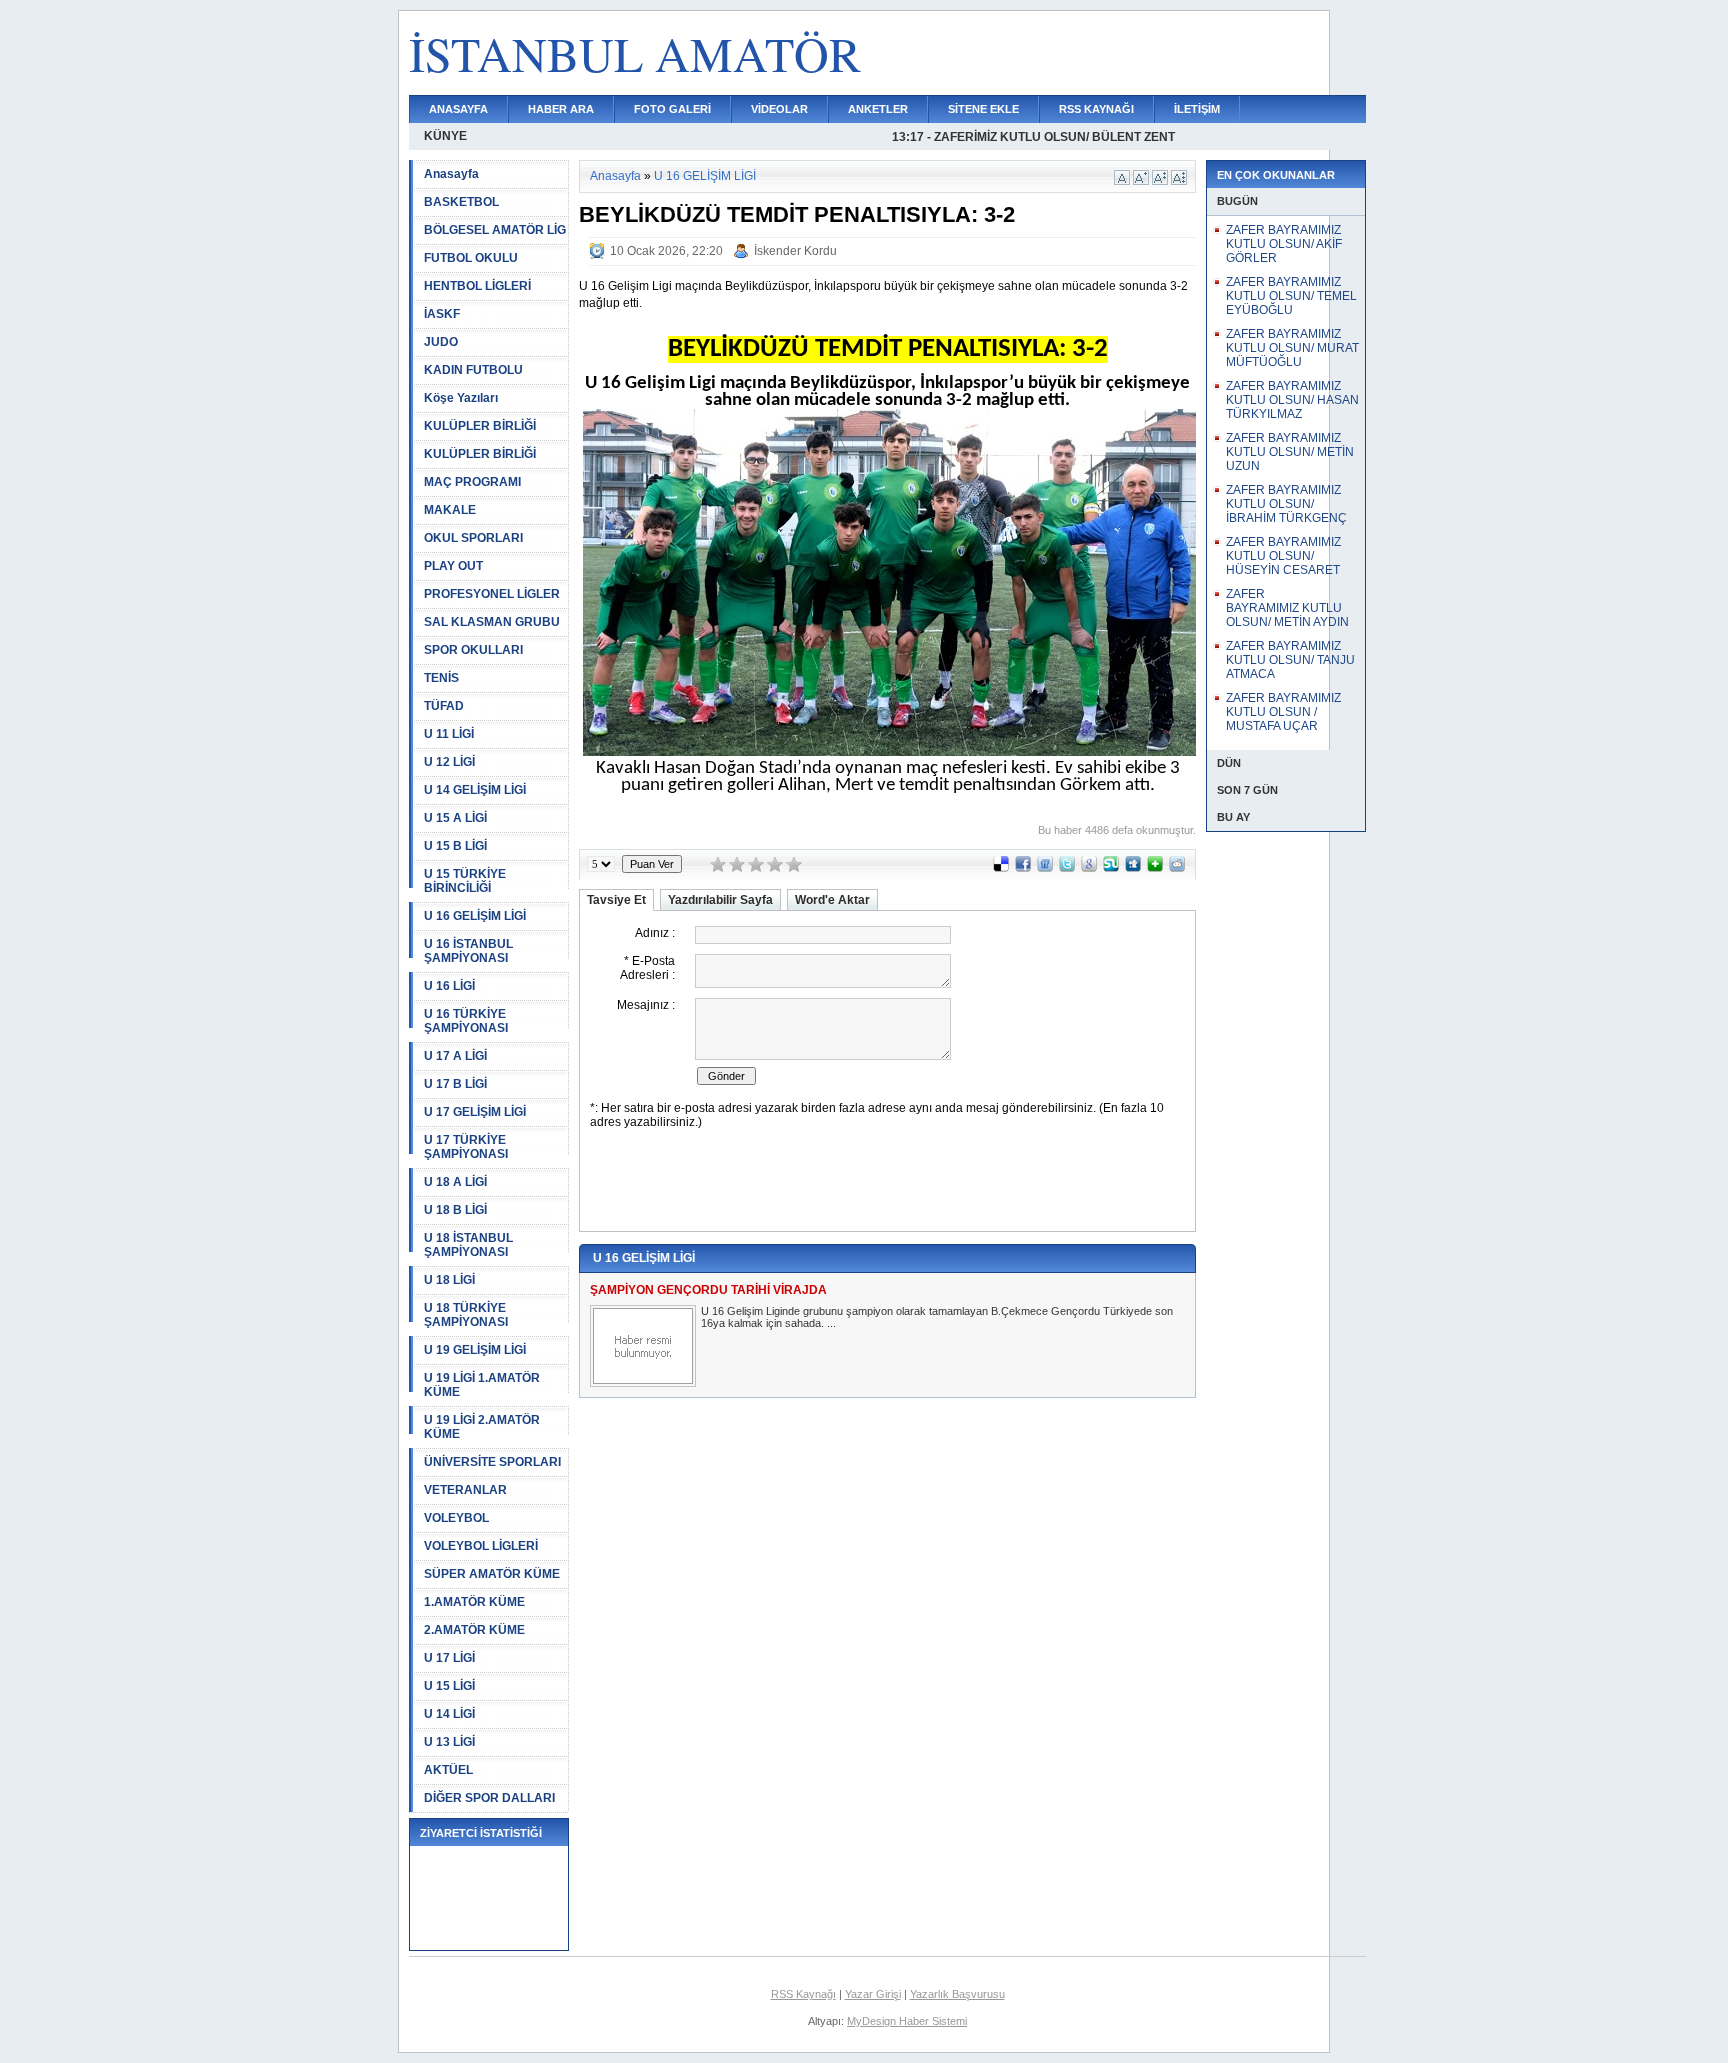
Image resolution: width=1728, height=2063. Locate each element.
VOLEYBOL (456, 1518)
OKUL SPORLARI (473, 538)
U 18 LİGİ (449, 1280)
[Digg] (1133, 868)
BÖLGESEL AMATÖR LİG (495, 230)
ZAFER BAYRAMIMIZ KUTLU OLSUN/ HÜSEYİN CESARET (1283, 556)
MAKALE (450, 510)
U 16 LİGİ (449, 986)
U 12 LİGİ (449, 762)
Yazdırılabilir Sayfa (720, 900)
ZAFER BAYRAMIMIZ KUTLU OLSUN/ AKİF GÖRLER (1284, 244)
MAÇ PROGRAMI (472, 482)
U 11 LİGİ (449, 734)
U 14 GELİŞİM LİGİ (475, 790)
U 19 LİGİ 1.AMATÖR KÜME (482, 1385)
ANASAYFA (458, 109)
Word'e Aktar (832, 900)
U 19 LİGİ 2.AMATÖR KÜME (482, 1427)
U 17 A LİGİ (455, 1056)
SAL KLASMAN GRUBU (492, 622)
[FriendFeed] (1045, 868)
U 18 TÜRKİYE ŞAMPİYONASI (466, 1315)
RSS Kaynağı (803, 1994)
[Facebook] (1023, 868)
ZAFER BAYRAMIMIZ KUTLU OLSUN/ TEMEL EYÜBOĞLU (1291, 296)
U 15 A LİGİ (455, 818)
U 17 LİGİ (449, 1658)
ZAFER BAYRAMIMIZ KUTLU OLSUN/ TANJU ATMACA (1290, 660)
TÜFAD (444, 706)
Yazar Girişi (873, 1994)
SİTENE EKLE (983, 109)
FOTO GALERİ (672, 109)
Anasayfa (451, 174)
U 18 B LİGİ (455, 1210)
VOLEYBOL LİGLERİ (481, 1546)
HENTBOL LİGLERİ (477, 286)
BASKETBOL (461, 202)
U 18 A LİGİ (455, 1182)
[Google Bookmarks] (1089, 868)
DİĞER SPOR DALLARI (489, 1798)
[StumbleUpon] (1111, 868)
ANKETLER (878, 109)
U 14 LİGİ (449, 1714)
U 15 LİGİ (449, 1686)
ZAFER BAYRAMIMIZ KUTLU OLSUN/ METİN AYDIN (1287, 608)
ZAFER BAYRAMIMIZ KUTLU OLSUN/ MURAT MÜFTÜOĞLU (1292, 348)
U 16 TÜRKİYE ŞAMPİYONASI (466, 1021)
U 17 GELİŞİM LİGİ (475, 1112)
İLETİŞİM (1197, 109)
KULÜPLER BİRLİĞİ (480, 426)
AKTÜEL (448, 1770)
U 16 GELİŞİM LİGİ (475, 916)
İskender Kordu (795, 251)
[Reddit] (1177, 868)
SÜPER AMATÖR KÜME (492, 1574)
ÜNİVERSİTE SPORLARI (492, 1462)
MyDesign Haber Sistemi (907, 2021)
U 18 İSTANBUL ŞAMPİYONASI (468, 1245)
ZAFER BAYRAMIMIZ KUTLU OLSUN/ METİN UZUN (1290, 452)
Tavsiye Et (616, 900)
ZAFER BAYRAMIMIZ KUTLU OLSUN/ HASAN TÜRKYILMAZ (1292, 400)
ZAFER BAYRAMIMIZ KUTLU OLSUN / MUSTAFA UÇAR (1283, 712)
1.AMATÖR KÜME (474, 1602)
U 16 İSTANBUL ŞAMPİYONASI (468, 951)
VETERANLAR (465, 1490)
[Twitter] (1067, 868)
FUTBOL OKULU (471, 258)
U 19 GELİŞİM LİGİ (475, 1350)
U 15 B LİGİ (455, 846)
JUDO (441, 342)
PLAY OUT (453, 566)
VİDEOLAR (779, 109)
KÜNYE (445, 136)
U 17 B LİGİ (455, 1084)
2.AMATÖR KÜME (474, 1630)
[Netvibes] (1155, 868)
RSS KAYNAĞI (1096, 109)
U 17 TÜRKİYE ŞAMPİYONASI (466, 1147)
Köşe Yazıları (461, 398)
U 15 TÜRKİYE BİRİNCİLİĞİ (465, 881)
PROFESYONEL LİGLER (492, 594)
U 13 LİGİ (449, 1742)
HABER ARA (561, 109)
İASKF (442, 314)
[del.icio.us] (1001, 868)
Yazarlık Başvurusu (957, 1994)
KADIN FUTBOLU (473, 370)
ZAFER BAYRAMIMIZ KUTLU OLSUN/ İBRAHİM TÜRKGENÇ (1286, 504)
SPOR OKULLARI (473, 650)
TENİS (441, 678)
